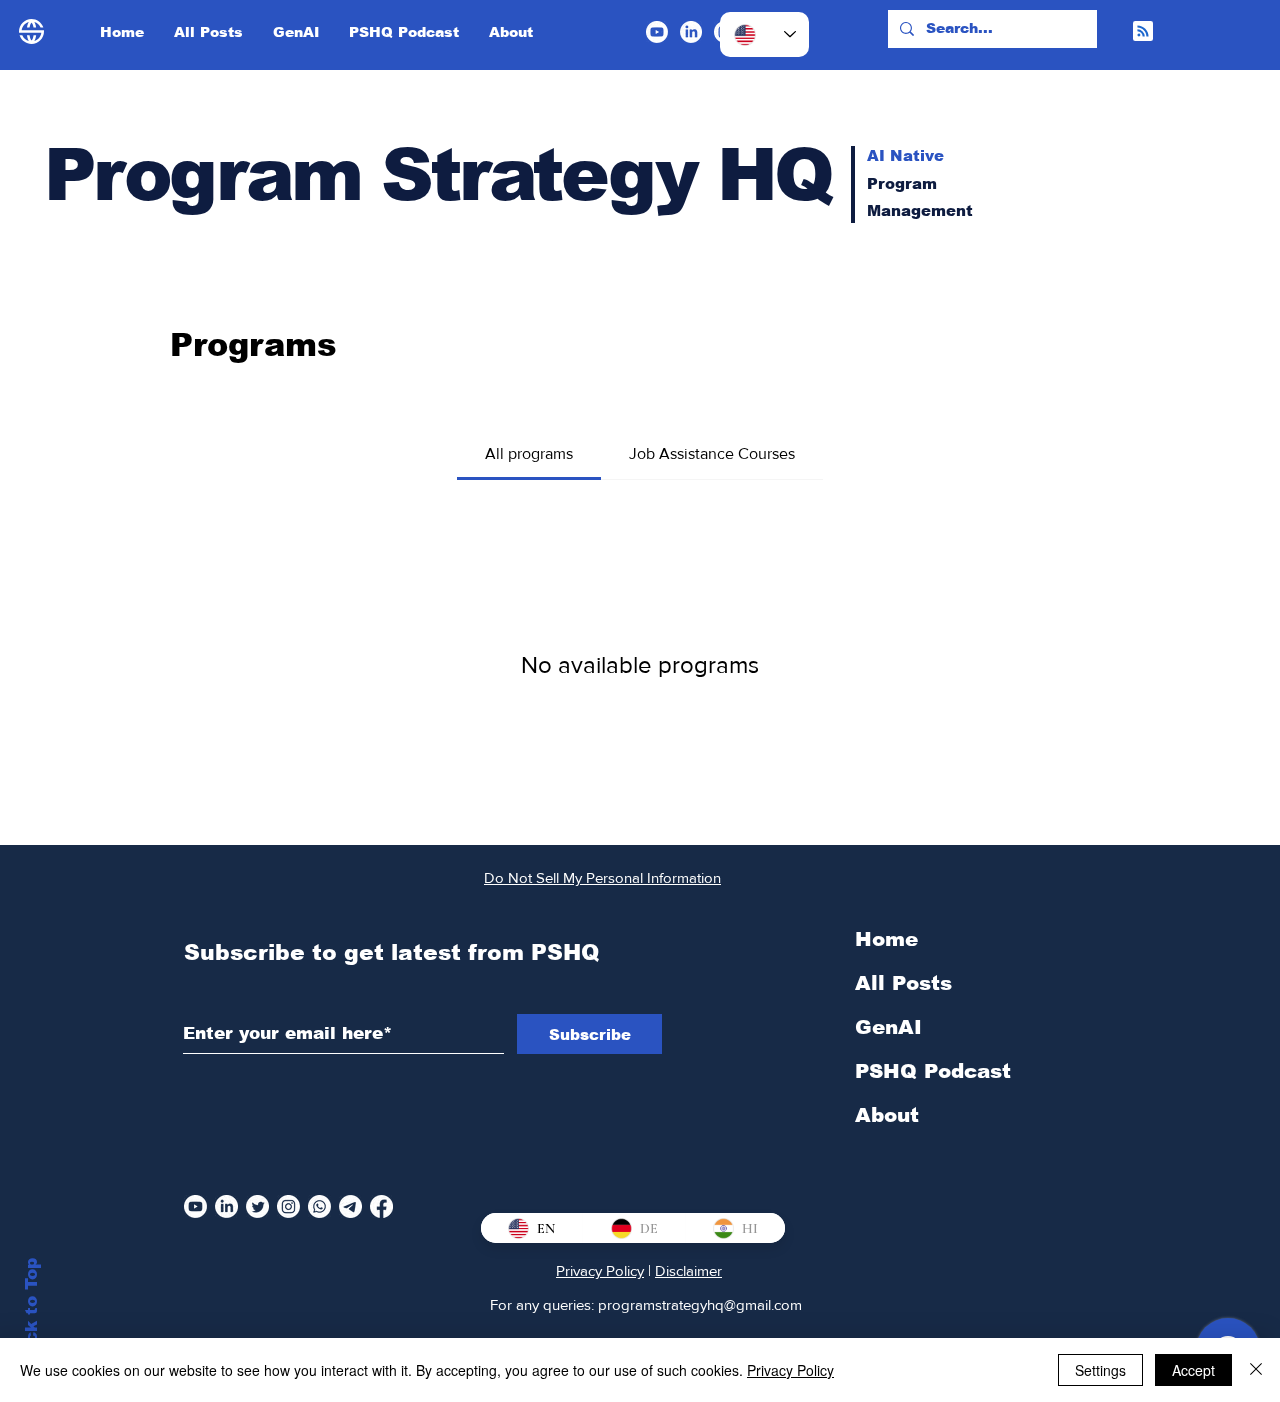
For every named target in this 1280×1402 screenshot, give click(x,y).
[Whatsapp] (319, 1206)
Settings (1100, 1370)
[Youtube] (657, 32)
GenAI (888, 1027)
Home (886, 939)
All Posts (903, 983)
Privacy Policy (600, 1270)
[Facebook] (381, 1206)
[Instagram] (288, 1206)
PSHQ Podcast (933, 1071)
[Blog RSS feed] (1143, 32)
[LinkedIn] (691, 32)
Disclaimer (688, 1270)
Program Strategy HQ (438, 174)
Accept (1193, 1370)
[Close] (1256, 1370)
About (887, 1115)
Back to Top (31, 1312)
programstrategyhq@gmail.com (700, 1304)
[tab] (529, 454)
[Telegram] (350, 1206)
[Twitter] (257, 1206)
